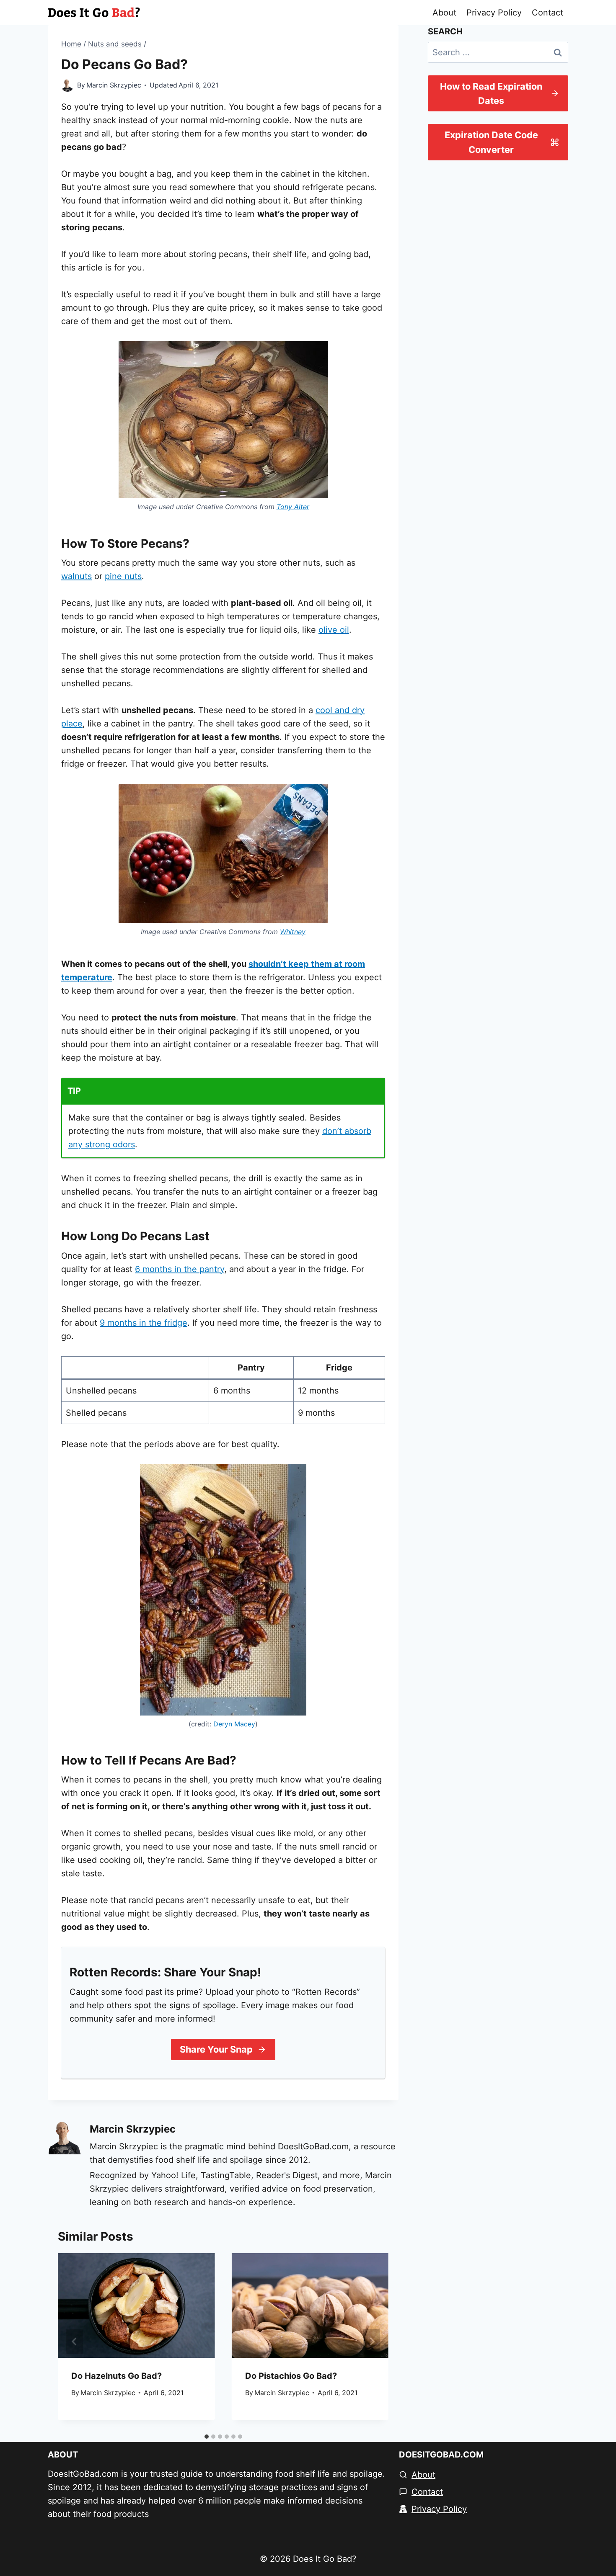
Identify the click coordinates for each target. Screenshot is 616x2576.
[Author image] (67, 85)
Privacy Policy (494, 13)
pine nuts (123, 576)
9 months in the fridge (144, 1323)
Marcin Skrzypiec (114, 85)
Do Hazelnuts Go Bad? (116, 2376)
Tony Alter (293, 507)
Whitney (293, 932)
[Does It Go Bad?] (94, 13)
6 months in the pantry (180, 1269)
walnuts (76, 576)
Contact (547, 13)
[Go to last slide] (75, 2342)
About (444, 13)
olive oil (334, 630)
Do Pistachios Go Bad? (291, 2376)
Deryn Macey (234, 1724)
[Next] (372, 2342)
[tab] (207, 2437)
